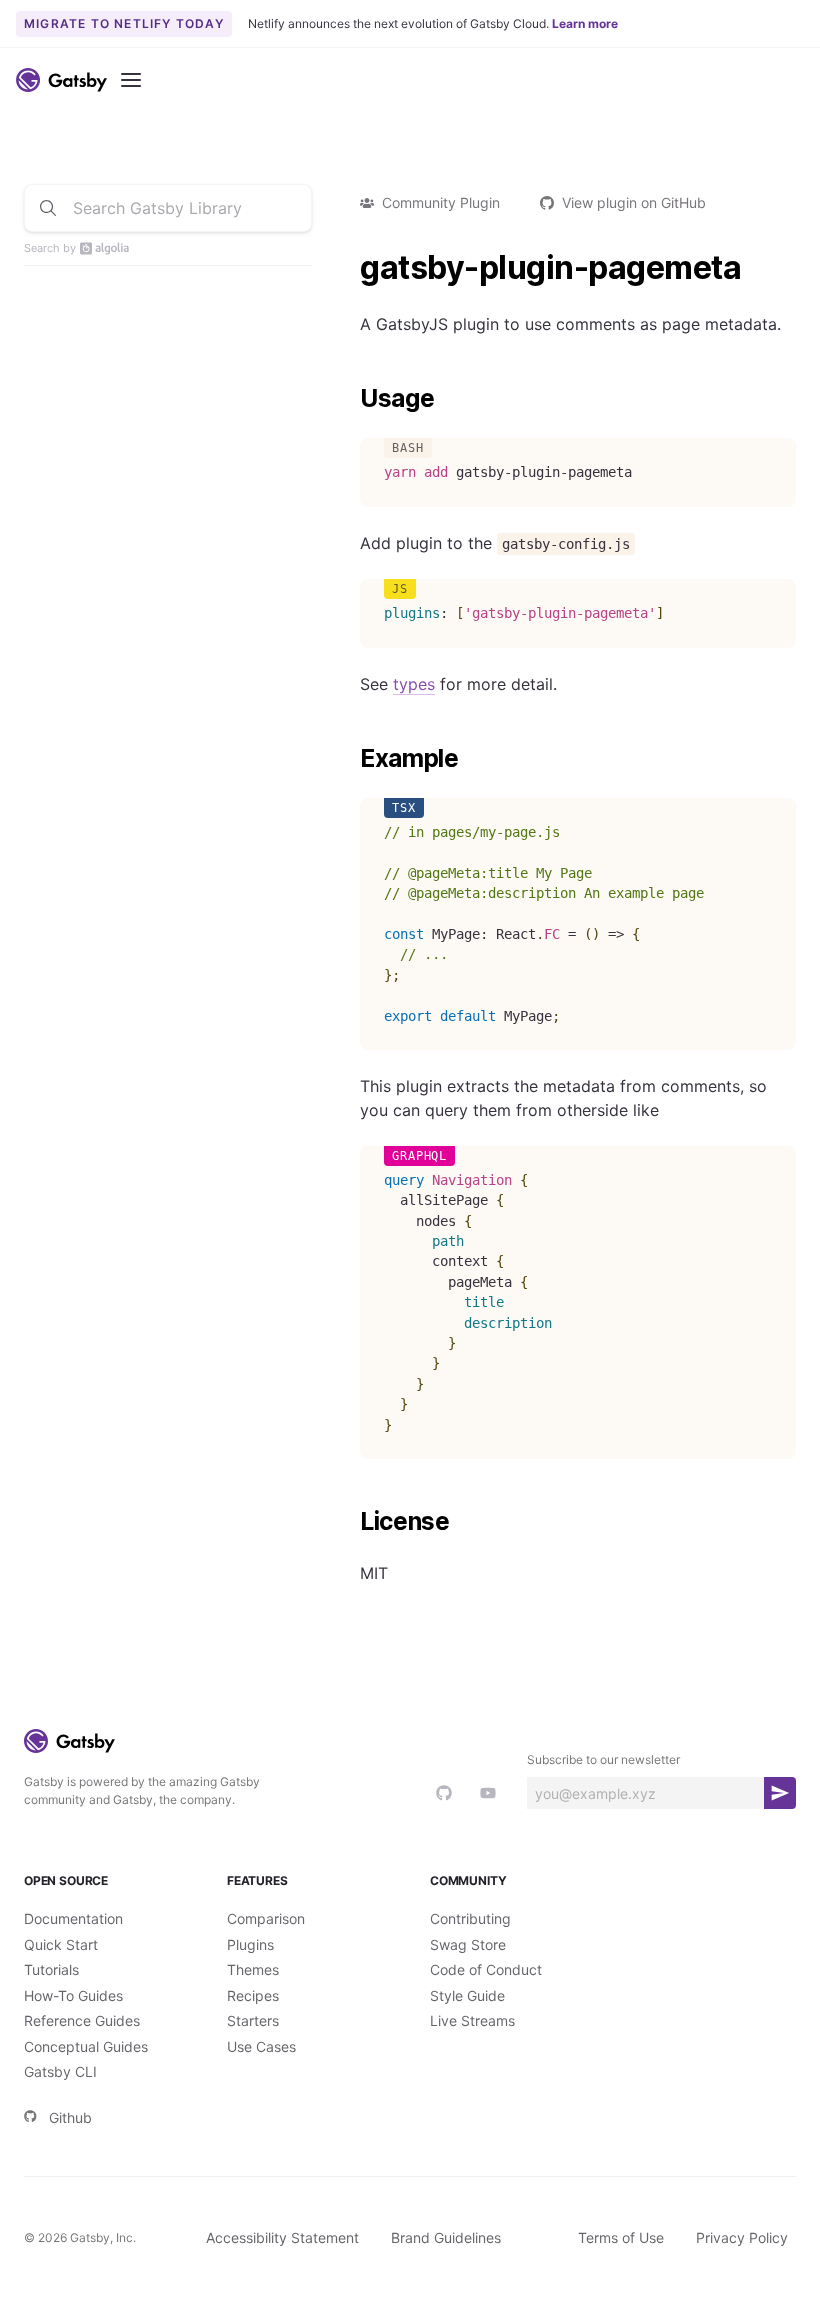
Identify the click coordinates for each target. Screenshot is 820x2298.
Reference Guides (82, 2020)
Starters (253, 2020)
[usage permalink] (350, 399)
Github (70, 2117)
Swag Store (468, 1944)
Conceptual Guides (86, 2046)
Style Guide (467, 1995)
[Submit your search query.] (48, 208)
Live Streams (472, 2020)
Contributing (470, 1918)
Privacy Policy (742, 2237)
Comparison (266, 1918)
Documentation (73, 1918)
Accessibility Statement (282, 2237)
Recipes (253, 1995)
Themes (253, 1969)
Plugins (250, 1944)
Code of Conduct (486, 1969)
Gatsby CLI (60, 2071)
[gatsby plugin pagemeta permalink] (350, 268)
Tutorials (51, 1969)
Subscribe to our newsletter (603, 1759)
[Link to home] (61, 80)
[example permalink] (350, 759)
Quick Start (61, 1944)
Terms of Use (621, 2237)
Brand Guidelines (446, 2237)
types (414, 684)
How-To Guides (73, 1995)
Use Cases (261, 2046)
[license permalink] (350, 1522)
